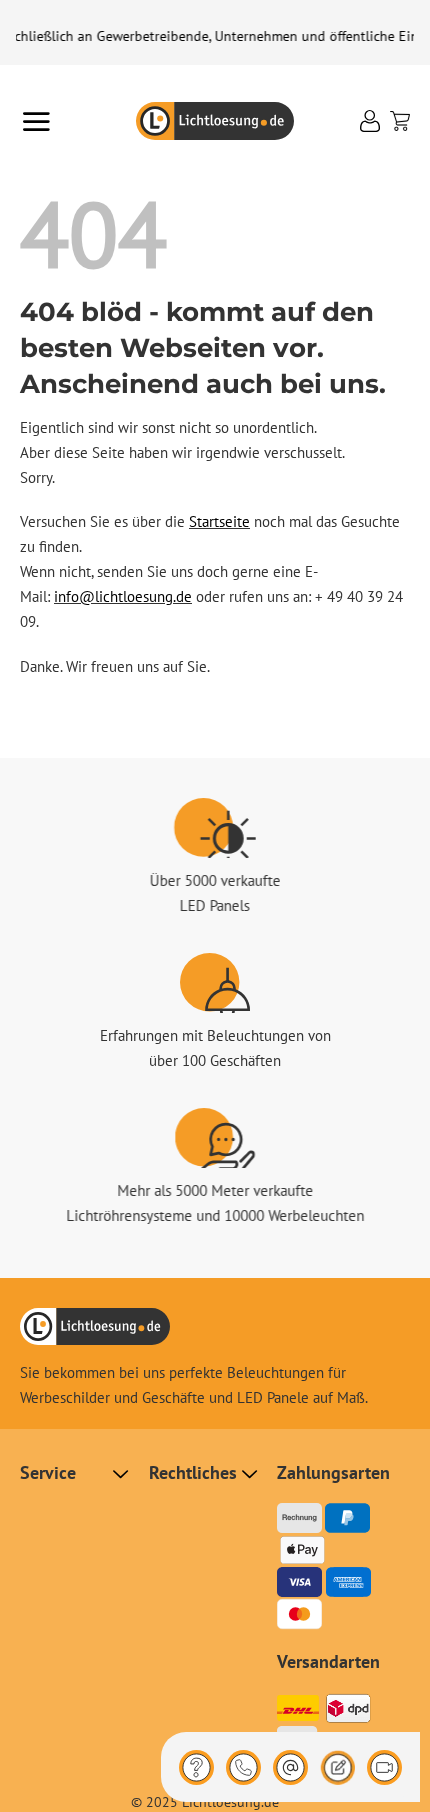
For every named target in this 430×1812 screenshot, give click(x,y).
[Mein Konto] (370, 121)
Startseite (219, 521)
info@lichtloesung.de (123, 596)
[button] (36, 121)
